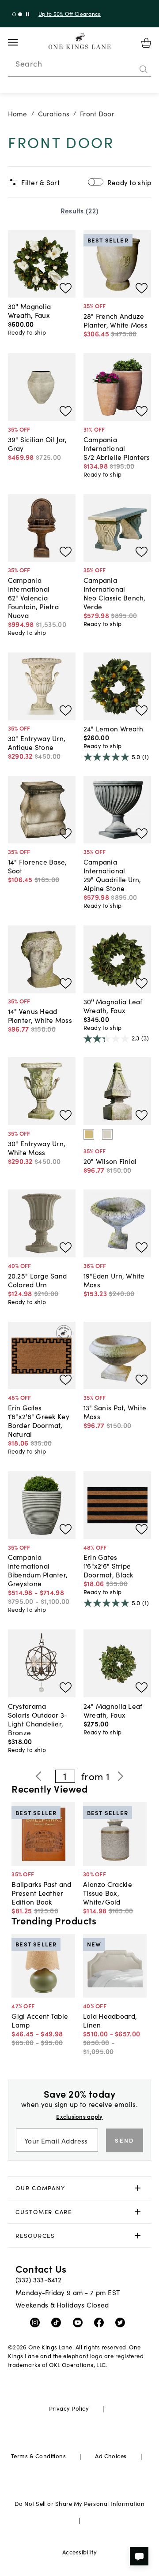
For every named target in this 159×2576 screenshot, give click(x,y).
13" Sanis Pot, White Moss (115, 1412)
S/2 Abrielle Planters (117, 457)
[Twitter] (122, 2322)
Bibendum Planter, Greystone (38, 1579)
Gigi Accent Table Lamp (40, 2020)
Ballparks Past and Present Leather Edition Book (41, 1893)
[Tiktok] (58, 2322)
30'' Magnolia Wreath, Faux (30, 310)
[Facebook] (101, 2322)
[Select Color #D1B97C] (89, 1134)
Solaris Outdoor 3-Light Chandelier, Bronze (38, 1723)
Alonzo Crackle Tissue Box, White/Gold (108, 1893)
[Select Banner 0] (14, 14)
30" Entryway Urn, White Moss (37, 1148)
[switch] (96, 182)
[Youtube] (80, 2322)
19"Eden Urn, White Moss (114, 1280)
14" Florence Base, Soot (38, 866)
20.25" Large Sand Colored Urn (38, 1280)
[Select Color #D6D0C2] (107, 1134)
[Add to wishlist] (66, 288)
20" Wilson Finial (110, 1161)
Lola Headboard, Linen (110, 2020)
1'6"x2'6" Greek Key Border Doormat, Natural (39, 1425)
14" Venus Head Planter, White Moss (40, 1015)
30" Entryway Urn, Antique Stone (37, 742)
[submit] (144, 69)
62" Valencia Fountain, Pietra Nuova (33, 606)
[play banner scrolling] (28, 14)
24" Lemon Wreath (113, 728)
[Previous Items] (38, 1776)
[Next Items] (120, 1776)
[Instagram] (37, 2322)
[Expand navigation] (20, 42)
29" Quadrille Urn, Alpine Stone (112, 884)
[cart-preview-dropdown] (146, 43)
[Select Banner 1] (20, 14)
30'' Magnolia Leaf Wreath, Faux (113, 1006)
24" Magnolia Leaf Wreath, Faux (113, 1710)
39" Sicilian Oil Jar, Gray (38, 444)
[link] (80, 2188)
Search (29, 63)
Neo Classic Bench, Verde (115, 602)
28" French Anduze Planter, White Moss (115, 320)
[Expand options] (138, 2188)
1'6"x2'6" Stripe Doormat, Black (108, 1570)
